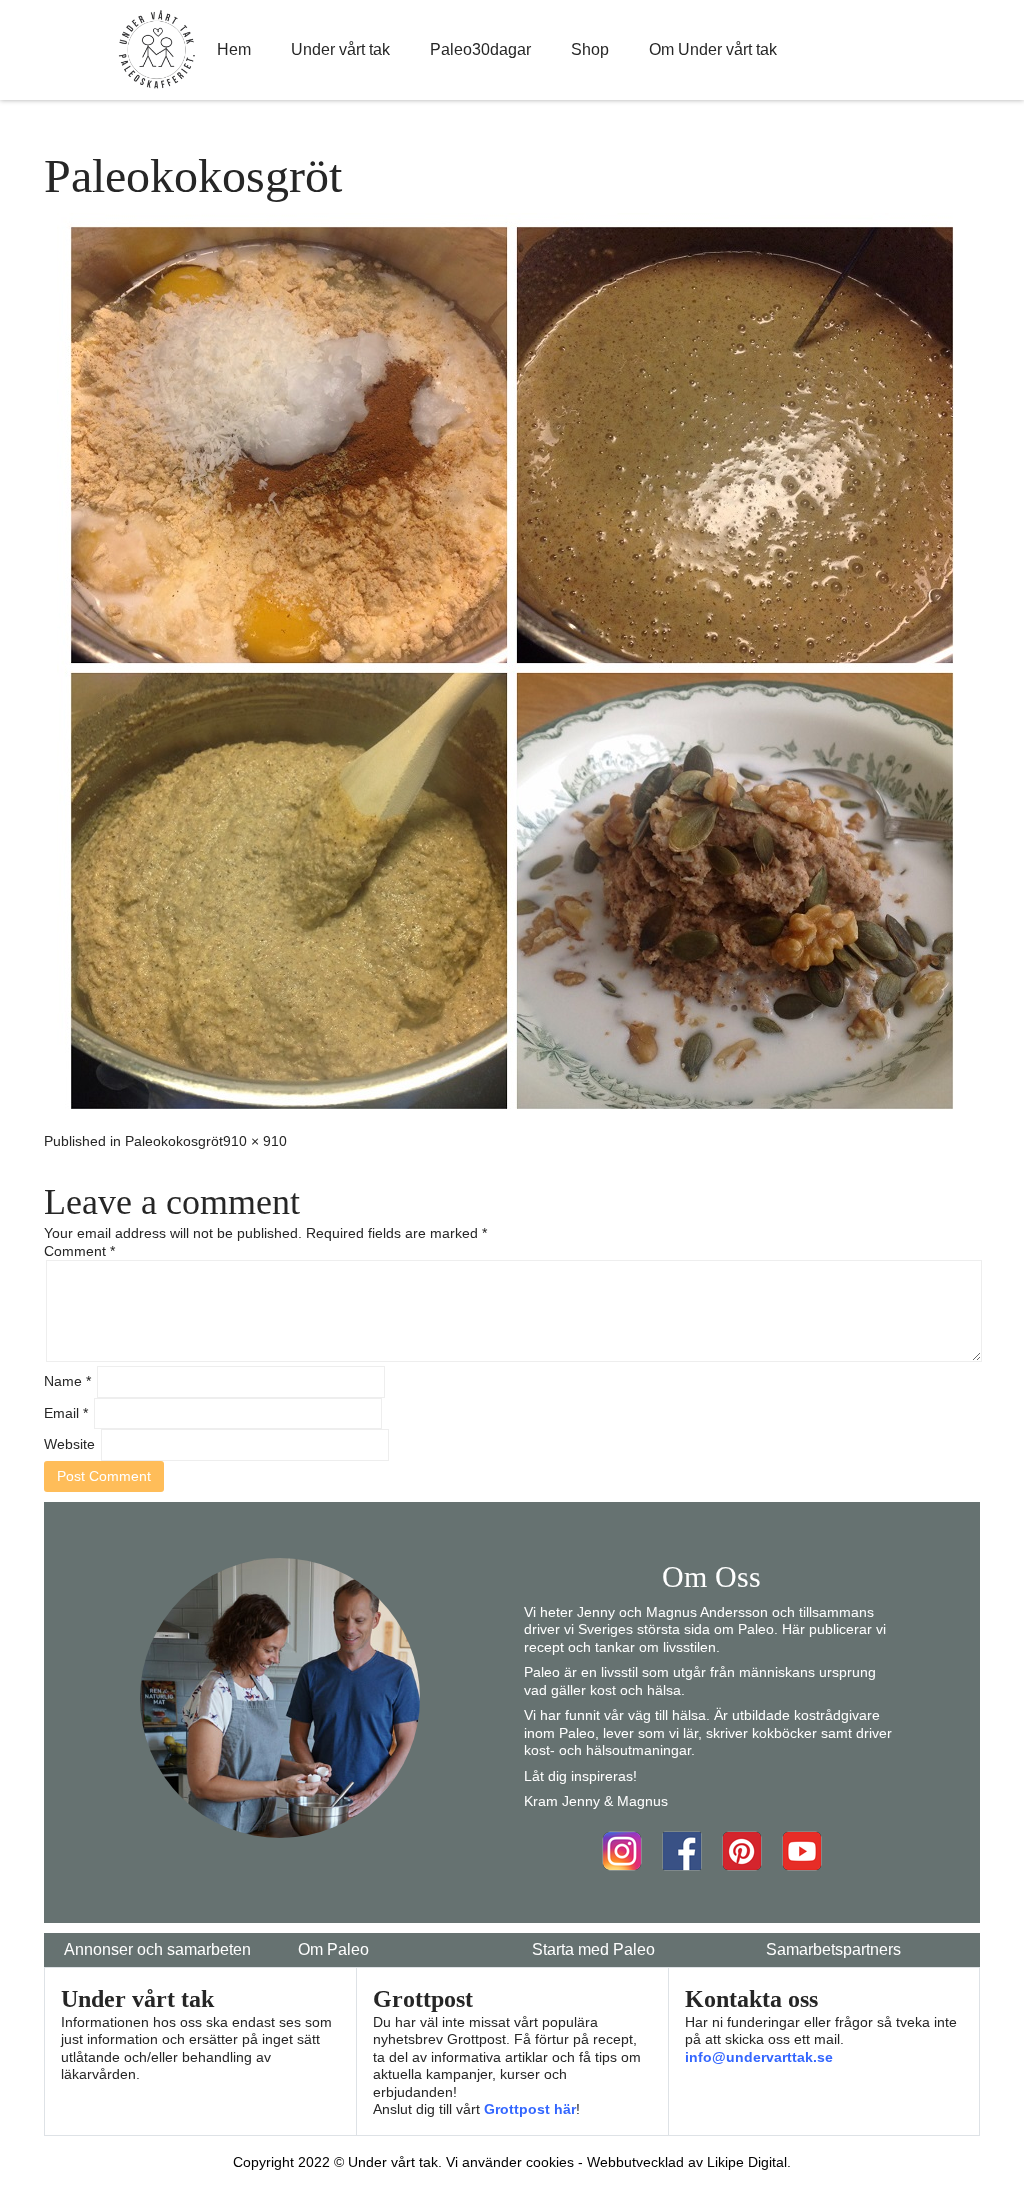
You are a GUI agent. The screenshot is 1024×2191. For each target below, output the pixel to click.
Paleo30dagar (480, 49)
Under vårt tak (340, 49)
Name (67, 1381)
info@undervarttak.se (759, 2057)
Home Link (157, 50)
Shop (590, 49)
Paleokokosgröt (174, 1141)
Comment (79, 1251)
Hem (234, 49)
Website (69, 1444)
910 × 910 (255, 1141)
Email (66, 1413)
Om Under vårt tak (713, 49)
